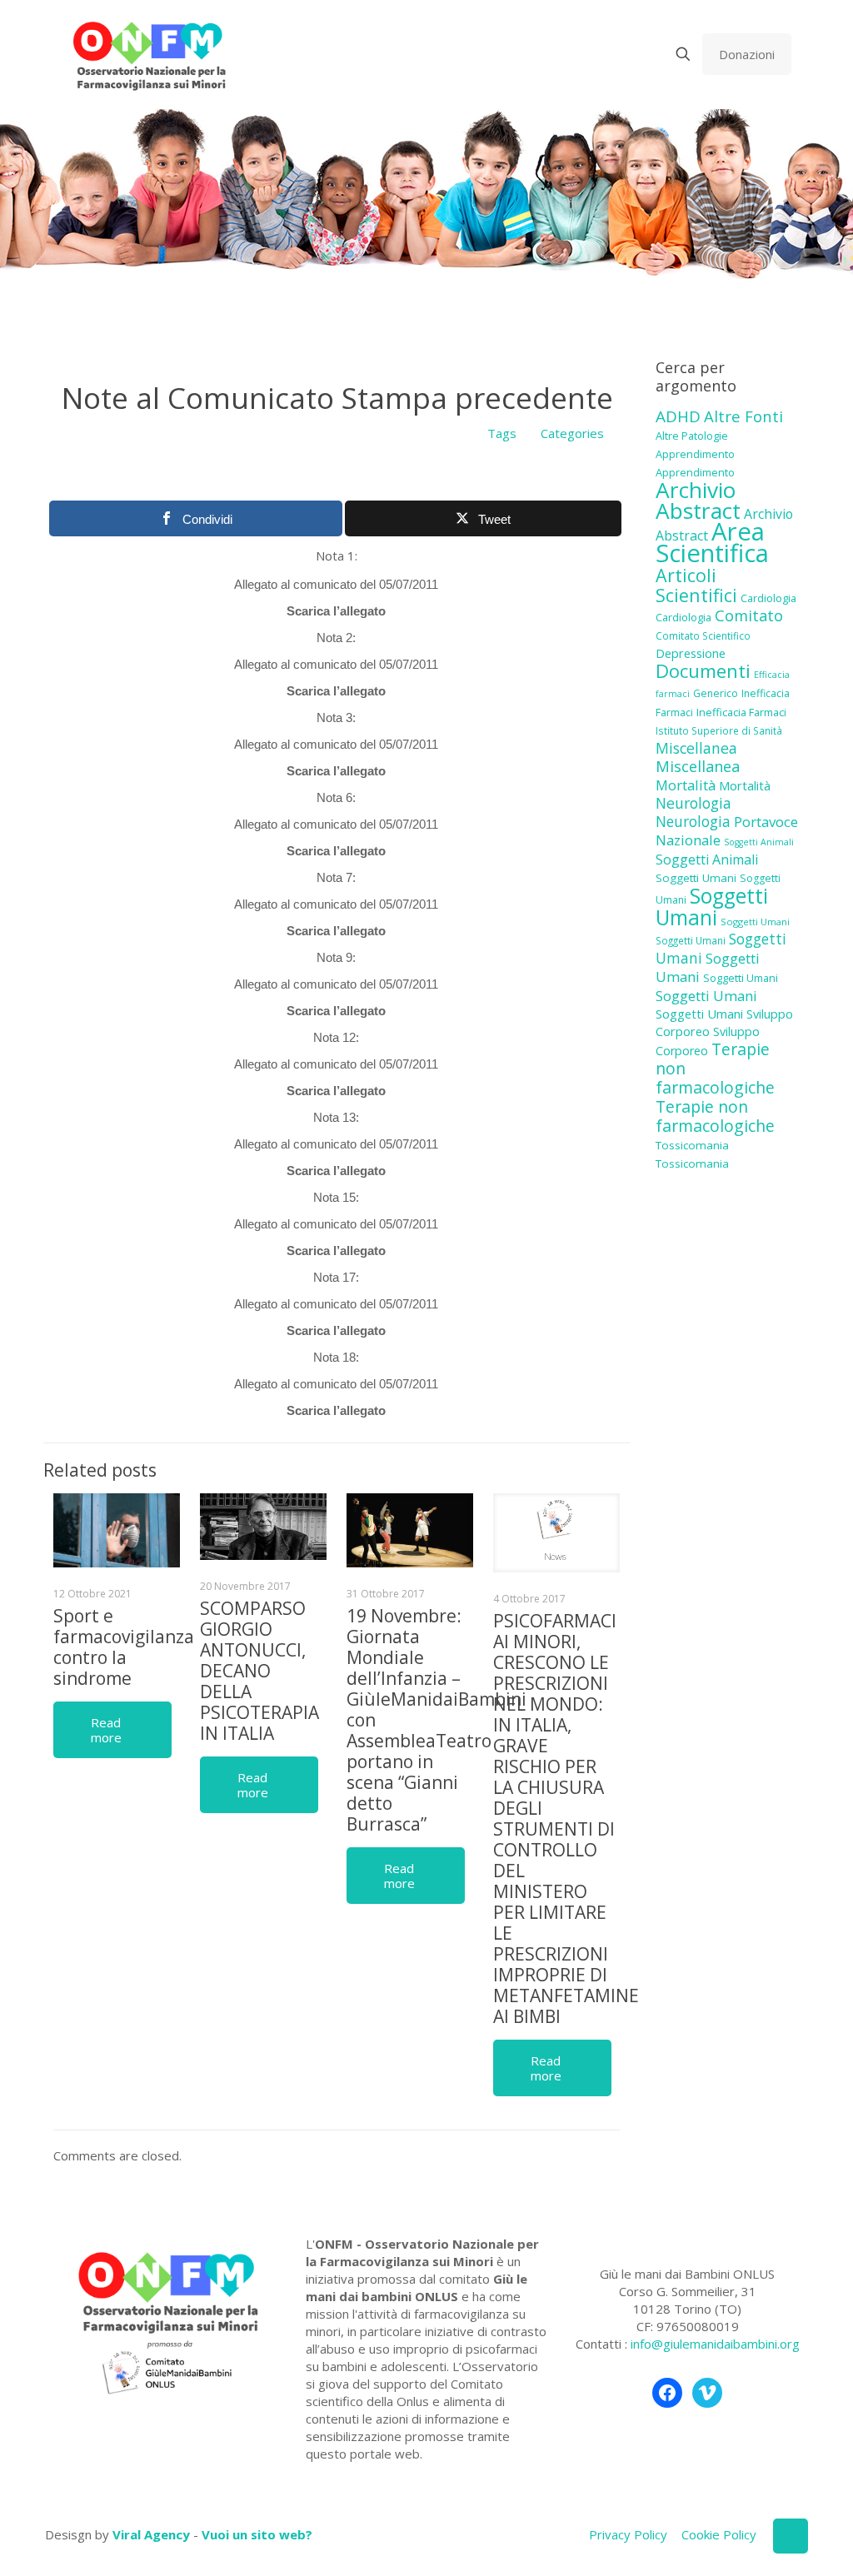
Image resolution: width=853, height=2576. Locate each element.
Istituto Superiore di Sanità (719, 730)
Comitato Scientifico (703, 635)
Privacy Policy (628, 2534)
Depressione (691, 653)
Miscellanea (696, 748)
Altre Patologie (692, 436)
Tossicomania (692, 1145)
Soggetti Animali (759, 842)
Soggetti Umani (696, 878)
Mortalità (686, 785)
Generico (716, 693)
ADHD (678, 416)
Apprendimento (695, 454)
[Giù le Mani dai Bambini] (149, 54)
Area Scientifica (712, 542)
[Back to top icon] (791, 2536)
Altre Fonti (743, 416)
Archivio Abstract (698, 500)
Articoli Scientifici (696, 585)
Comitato (749, 615)
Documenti (703, 670)
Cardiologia (768, 598)
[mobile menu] (625, 54)
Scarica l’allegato (336, 611)
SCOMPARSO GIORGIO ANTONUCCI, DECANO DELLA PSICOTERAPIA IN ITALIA (259, 1671)
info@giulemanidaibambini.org (715, 2344)
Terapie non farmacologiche (715, 1116)
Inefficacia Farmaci (741, 712)
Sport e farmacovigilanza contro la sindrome (124, 1647)
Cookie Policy (719, 2534)
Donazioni (747, 54)
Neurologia (693, 803)
